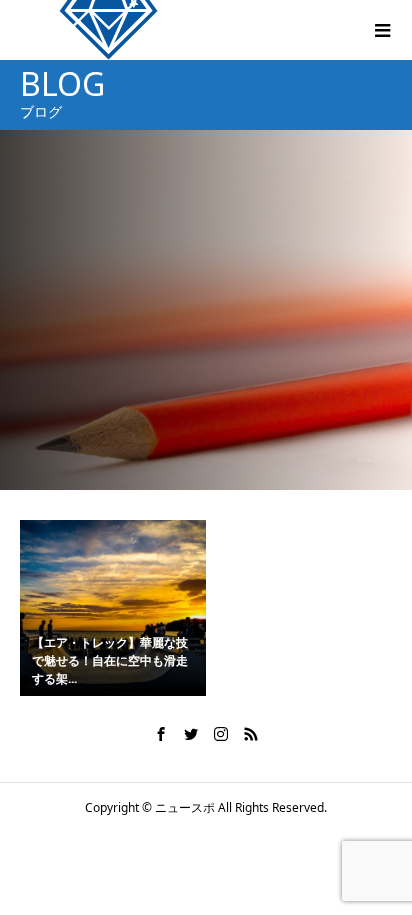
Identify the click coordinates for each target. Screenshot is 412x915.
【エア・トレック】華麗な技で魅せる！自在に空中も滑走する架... (110, 660)
